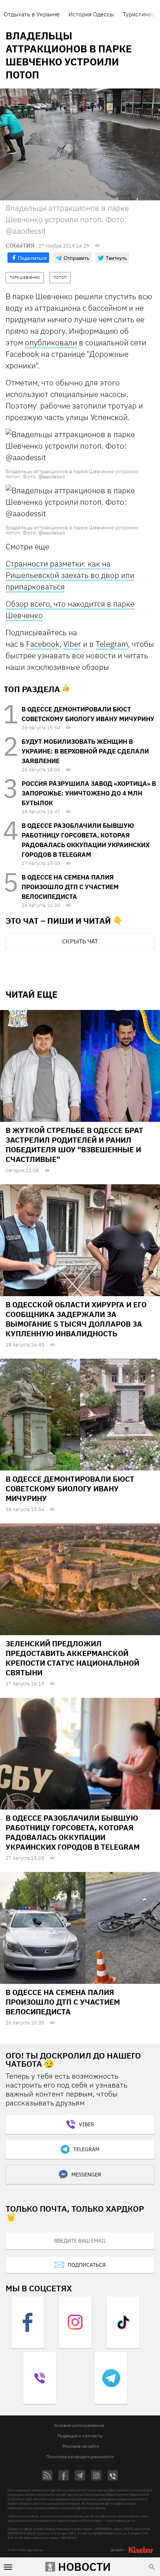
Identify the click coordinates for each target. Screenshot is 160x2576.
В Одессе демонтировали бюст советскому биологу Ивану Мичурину (70, 1489)
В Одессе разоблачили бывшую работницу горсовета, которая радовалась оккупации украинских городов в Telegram (73, 1832)
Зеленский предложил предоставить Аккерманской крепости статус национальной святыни (72, 1658)
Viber (72, 644)
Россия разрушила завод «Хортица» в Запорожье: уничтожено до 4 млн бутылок (89, 793)
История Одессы (91, 14)
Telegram (112, 644)
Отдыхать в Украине (32, 14)
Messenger (86, 2175)
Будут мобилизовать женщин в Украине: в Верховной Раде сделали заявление (85, 751)
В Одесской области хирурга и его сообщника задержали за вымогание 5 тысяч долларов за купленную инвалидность (76, 1319)
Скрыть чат (80, 941)
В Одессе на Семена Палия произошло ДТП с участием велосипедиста (70, 887)
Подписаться (87, 2265)
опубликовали (51, 342)
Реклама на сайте (81, 2446)
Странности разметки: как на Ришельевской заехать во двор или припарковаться (70, 575)
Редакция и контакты (80, 2436)
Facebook (43, 644)
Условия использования (79, 2425)
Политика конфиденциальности (80, 2456)
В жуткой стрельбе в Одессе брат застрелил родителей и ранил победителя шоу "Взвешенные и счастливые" (74, 1145)
